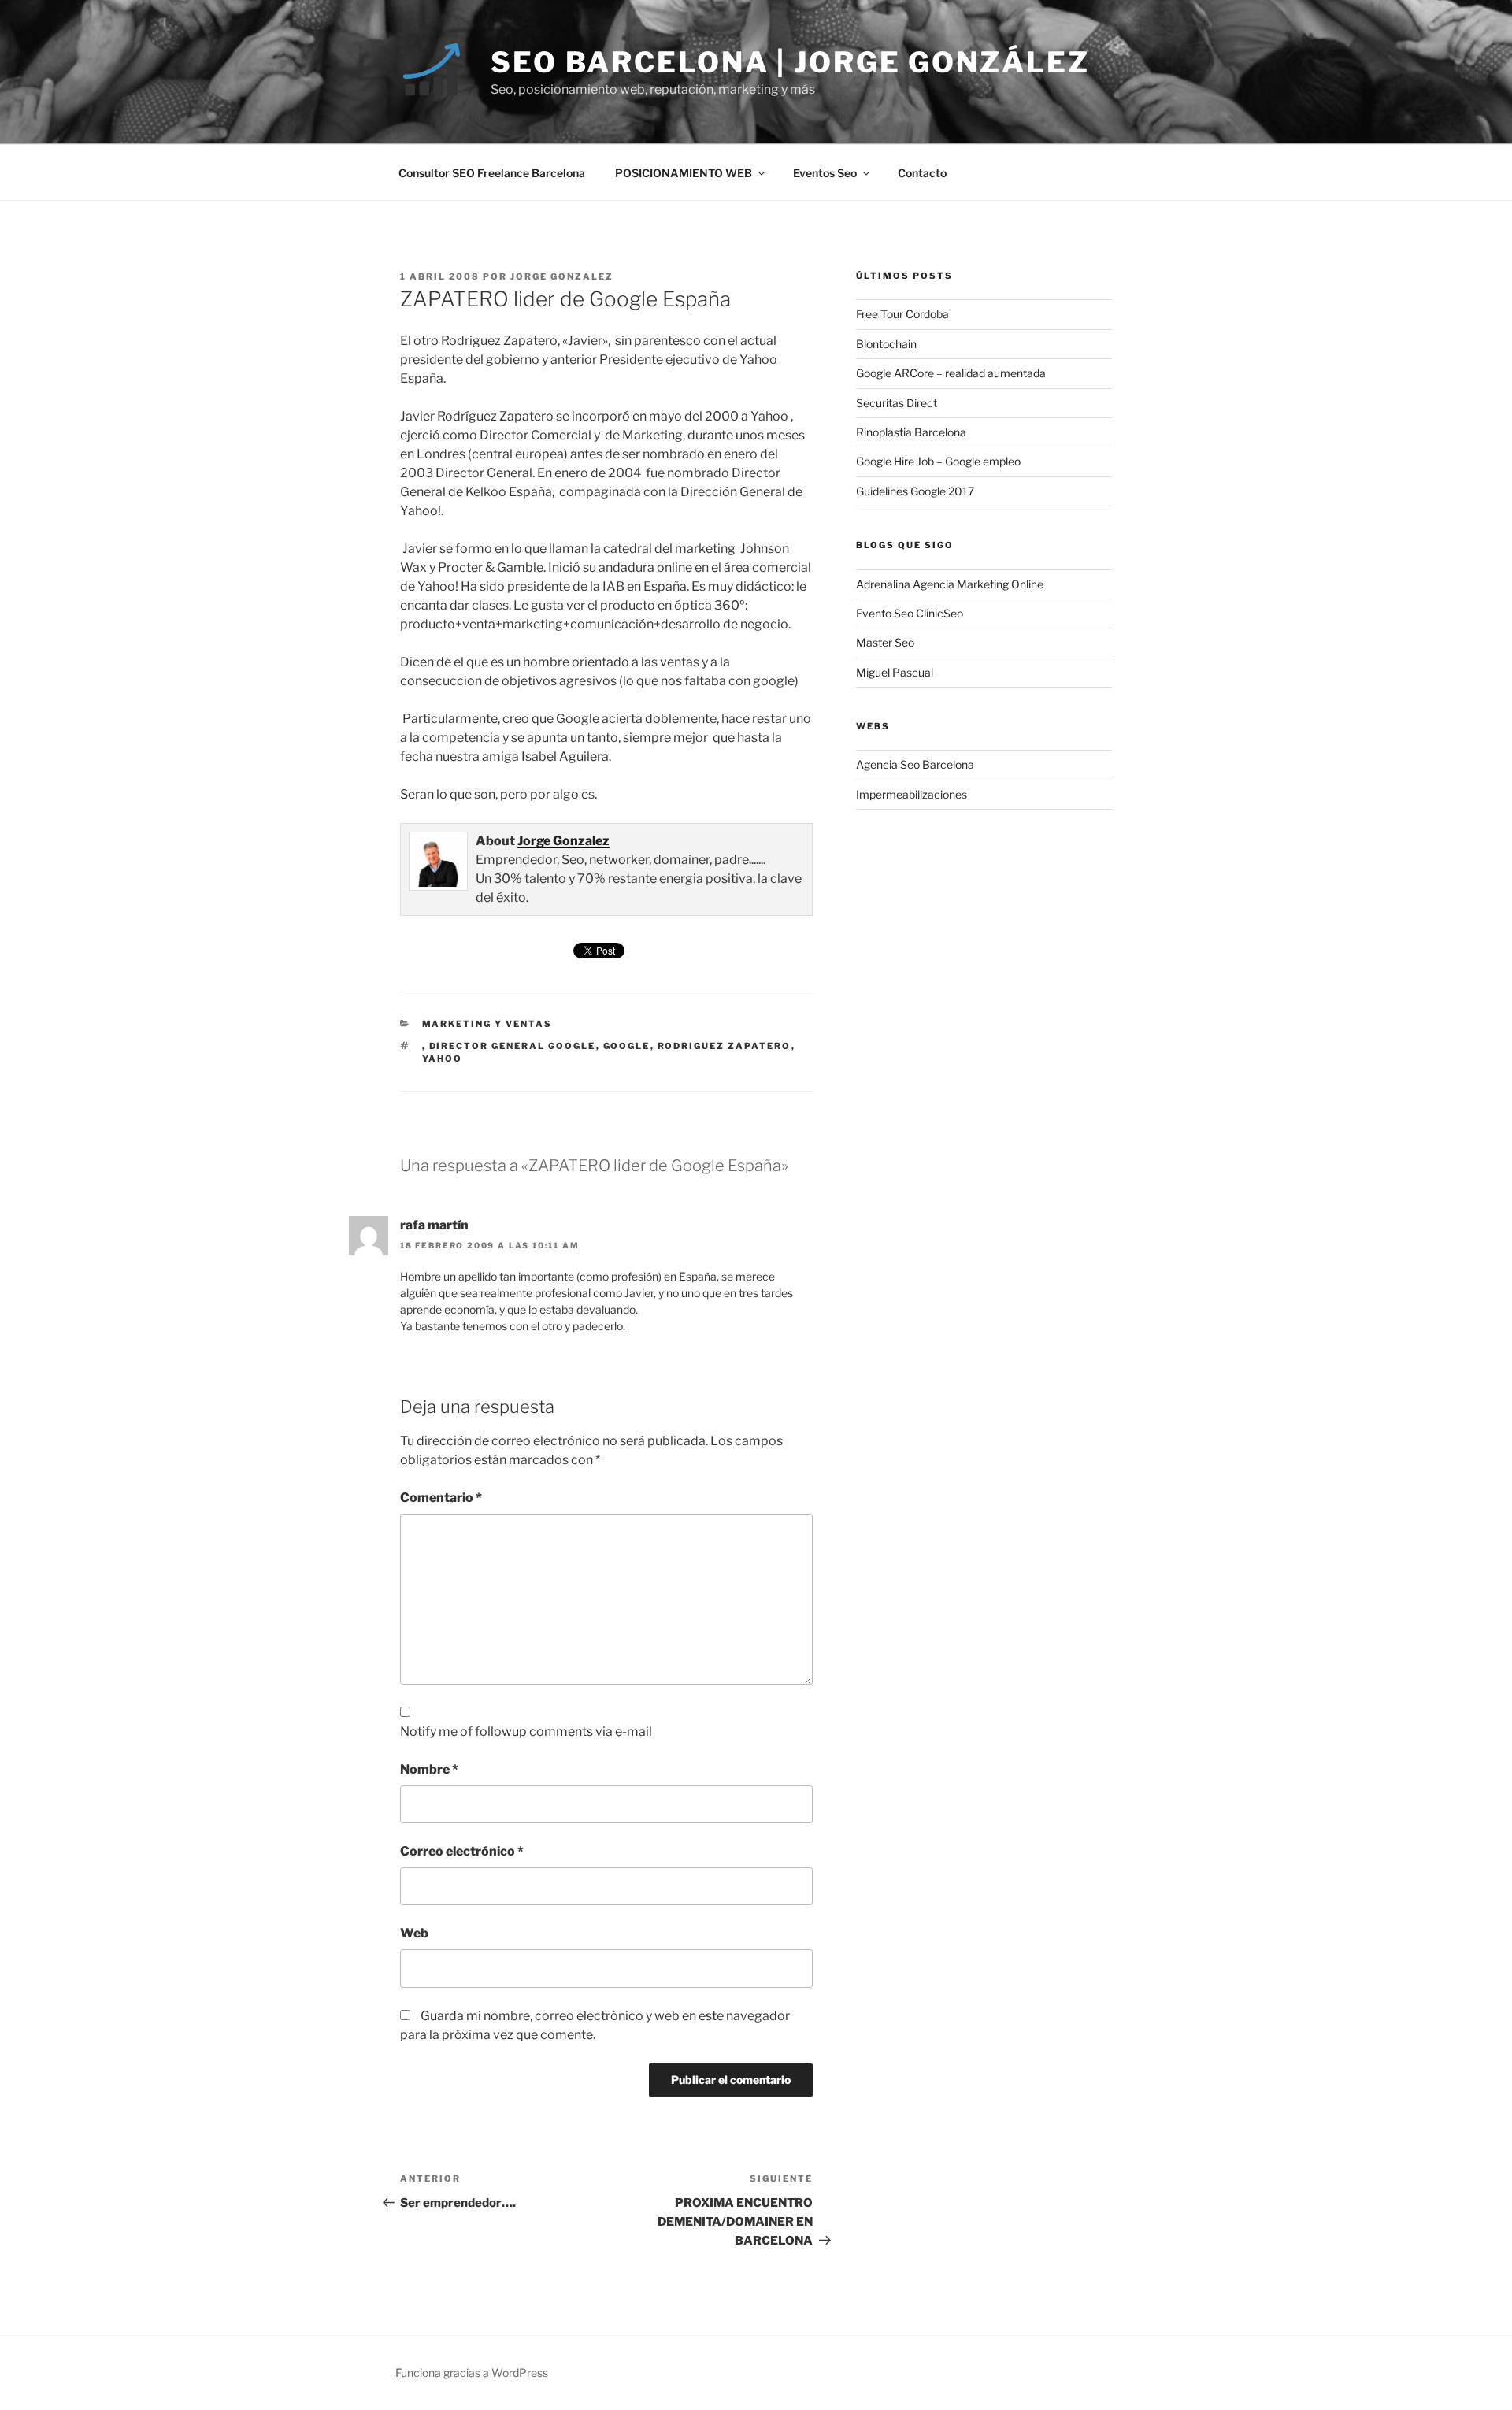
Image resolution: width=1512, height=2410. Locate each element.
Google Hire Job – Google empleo (938, 461)
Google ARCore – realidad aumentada (951, 373)
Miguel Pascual (895, 672)
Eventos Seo (825, 173)
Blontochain (886, 344)
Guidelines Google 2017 (915, 491)
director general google (513, 1046)
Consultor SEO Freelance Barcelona (492, 173)
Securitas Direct (897, 403)
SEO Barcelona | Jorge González (790, 62)
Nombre (429, 1769)
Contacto (922, 173)
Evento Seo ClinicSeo (910, 613)
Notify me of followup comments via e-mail (526, 1731)
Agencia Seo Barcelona (915, 764)
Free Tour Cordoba (902, 314)
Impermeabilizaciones (912, 794)
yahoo (443, 1059)
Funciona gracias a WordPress (472, 2373)
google (627, 1046)
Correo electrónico (462, 1851)
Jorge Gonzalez (562, 276)
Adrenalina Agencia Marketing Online (950, 584)
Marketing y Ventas (487, 1024)
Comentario (441, 1498)
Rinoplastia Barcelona (911, 432)
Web (414, 1933)
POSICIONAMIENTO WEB (684, 173)
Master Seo (885, 642)
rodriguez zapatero (724, 1046)
